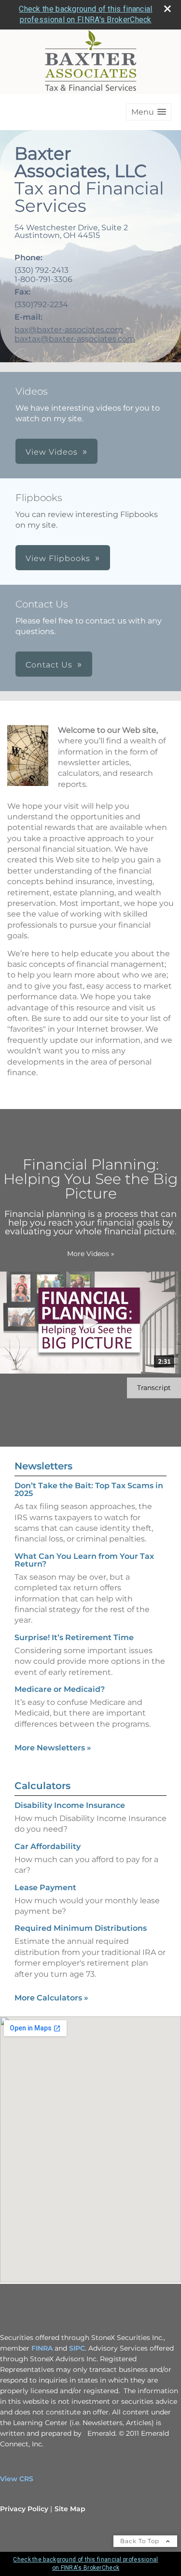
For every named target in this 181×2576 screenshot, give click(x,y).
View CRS (17, 2479)
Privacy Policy (24, 2509)
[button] (149, 112)
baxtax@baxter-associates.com (75, 339)
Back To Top (141, 2541)
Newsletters (43, 1466)
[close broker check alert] (167, 9)
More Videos (91, 1254)
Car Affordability (48, 1846)
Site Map (70, 2509)
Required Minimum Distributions (81, 1928)
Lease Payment (45, 1888)
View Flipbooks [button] (58, 558)
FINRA (42, 2348)
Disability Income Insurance (70, 1805)
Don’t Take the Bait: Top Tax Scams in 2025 (89, 1489)
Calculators (42, 1786)
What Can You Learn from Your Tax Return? (84, 1560)
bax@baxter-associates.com (69, 330)
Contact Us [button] (49, 665)
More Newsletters (53, 1748)
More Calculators (51, 1998)
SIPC (77, 2348)
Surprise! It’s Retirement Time (74, 1637)
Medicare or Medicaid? (60, 1689)
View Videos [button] (52, 452)
